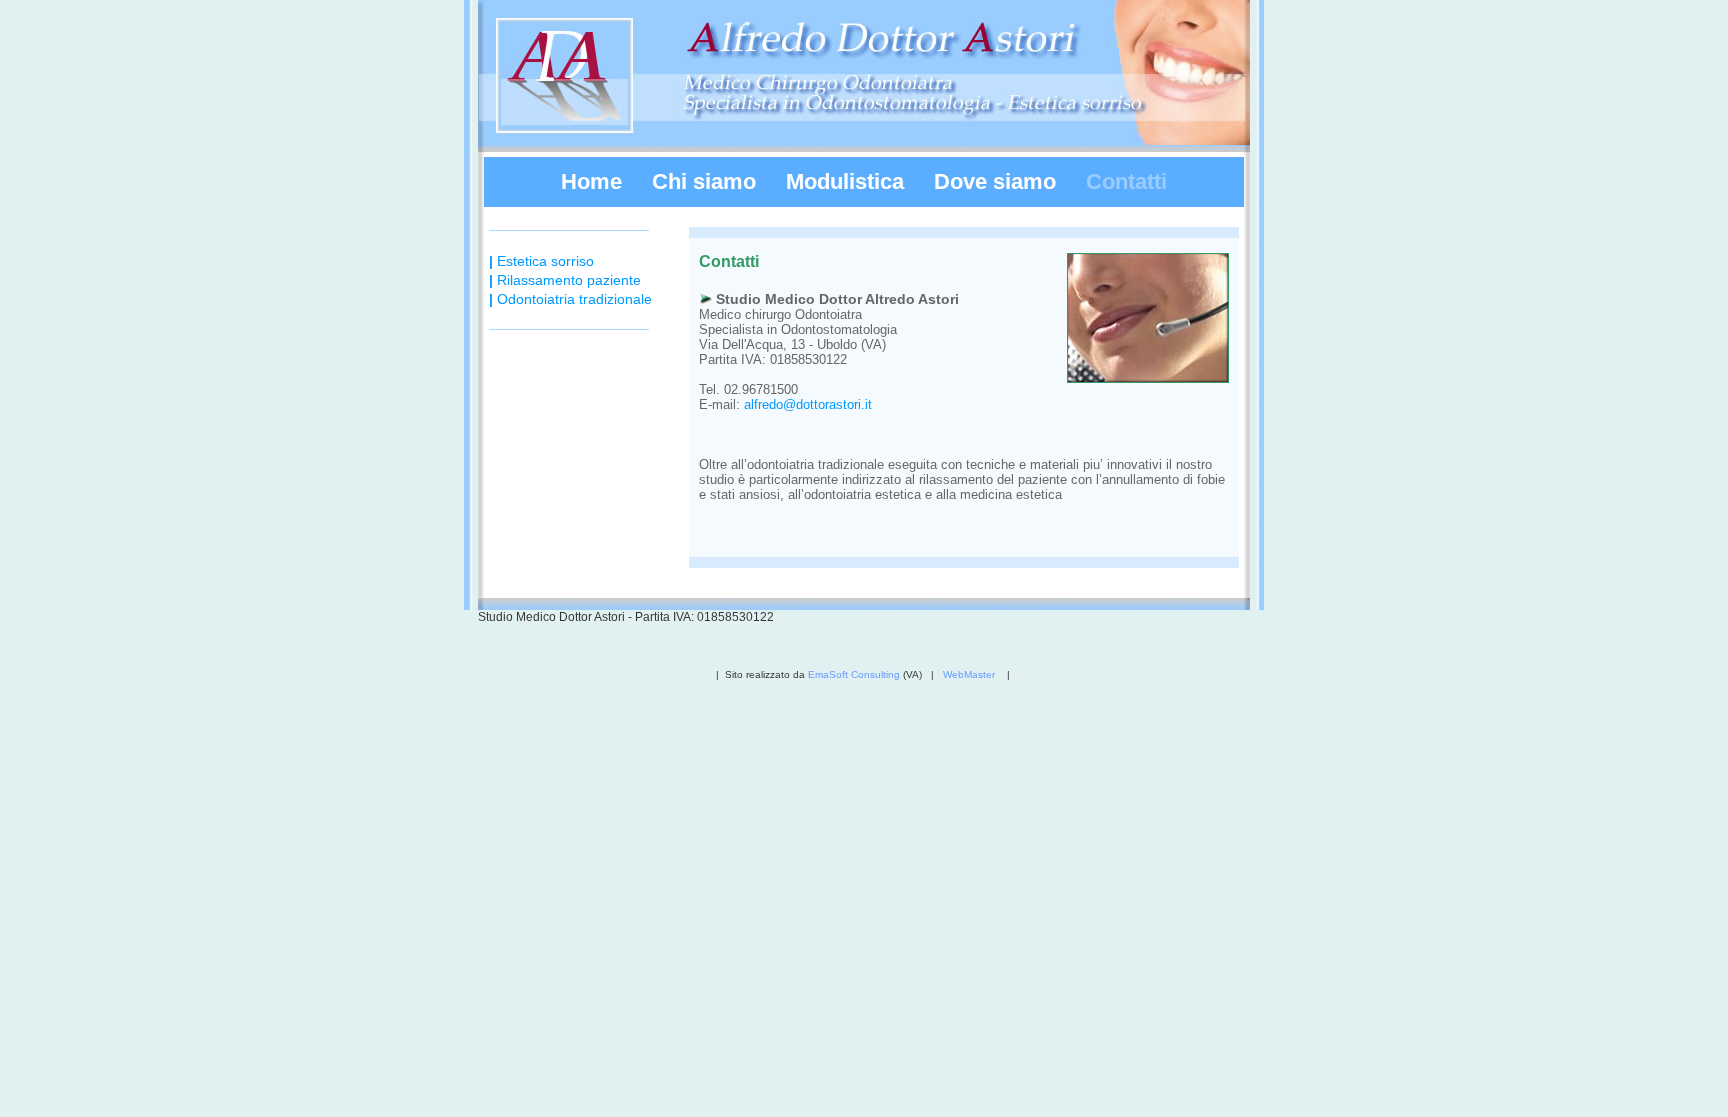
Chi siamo (704, 181)
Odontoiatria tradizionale (570, 299)
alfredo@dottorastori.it (808, 404)
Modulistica (845, 181)
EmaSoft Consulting (855, 674)
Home (591, 181)
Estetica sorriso (541, 261)
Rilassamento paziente (565, 280)
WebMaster (970, 674)
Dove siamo (995, 181)
